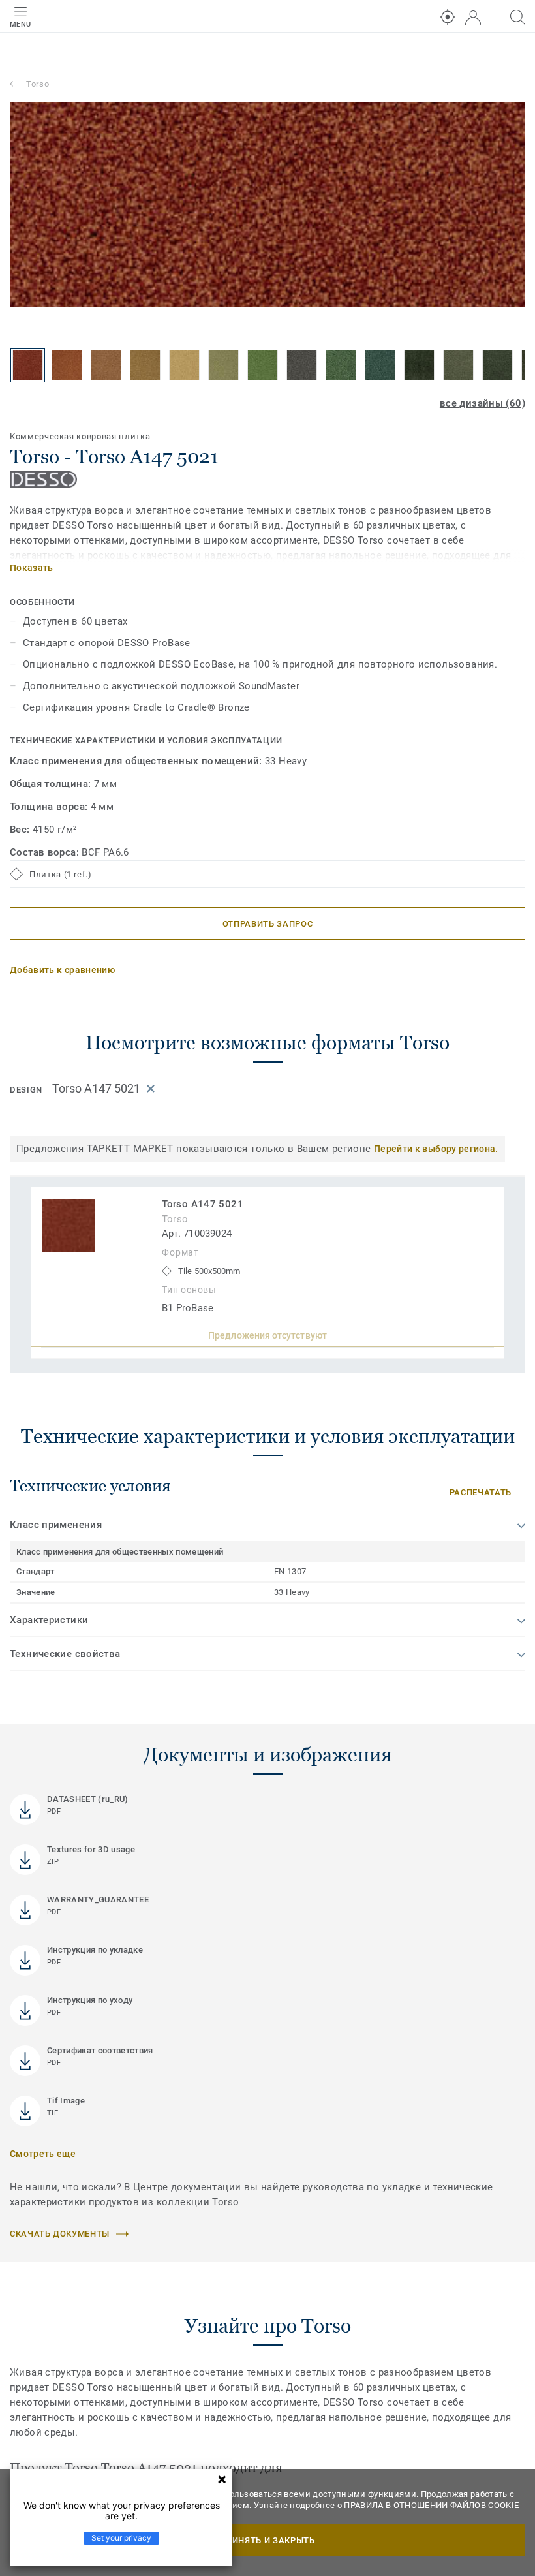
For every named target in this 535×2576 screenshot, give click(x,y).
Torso (38, 84)
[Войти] (473, 18)
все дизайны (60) (482, 403)
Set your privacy (121, 2538)
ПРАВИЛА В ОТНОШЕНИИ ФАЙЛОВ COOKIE (431, 2505)
